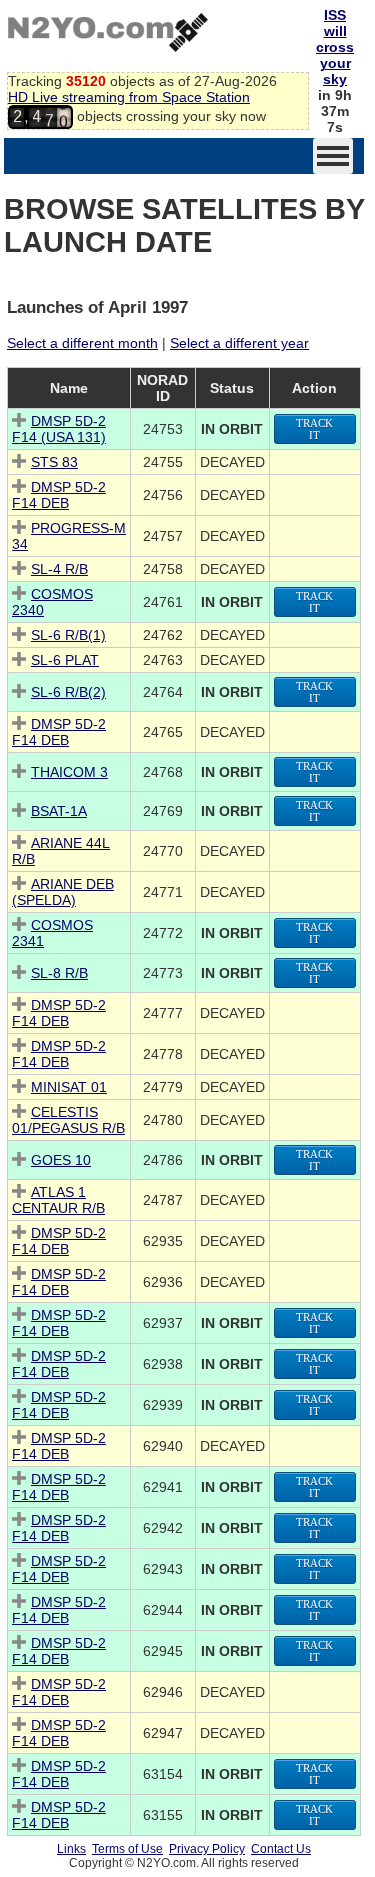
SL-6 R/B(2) (68, 692)
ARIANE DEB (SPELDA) (63, 892)
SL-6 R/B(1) (68, 635)
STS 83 (54, 462)
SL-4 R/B (59, 569)
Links (71, 1849)
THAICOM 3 (69, 772)
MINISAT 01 (69, 1087)
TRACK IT (314, 429)
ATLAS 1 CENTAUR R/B (58, 1200)
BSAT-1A (59, 811)
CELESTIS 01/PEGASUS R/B (68, 1120)
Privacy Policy (207, 1849)
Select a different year (239, 343)
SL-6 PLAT (65, 660)
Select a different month (82, 343)
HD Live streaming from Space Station (129, 97)
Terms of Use (127, 1849)
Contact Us (281, 1849)
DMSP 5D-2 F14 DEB (59, 495)
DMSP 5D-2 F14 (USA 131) (59, 429)
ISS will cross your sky (335, 47)
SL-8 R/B (59, 973)
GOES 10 (61, 1160)
